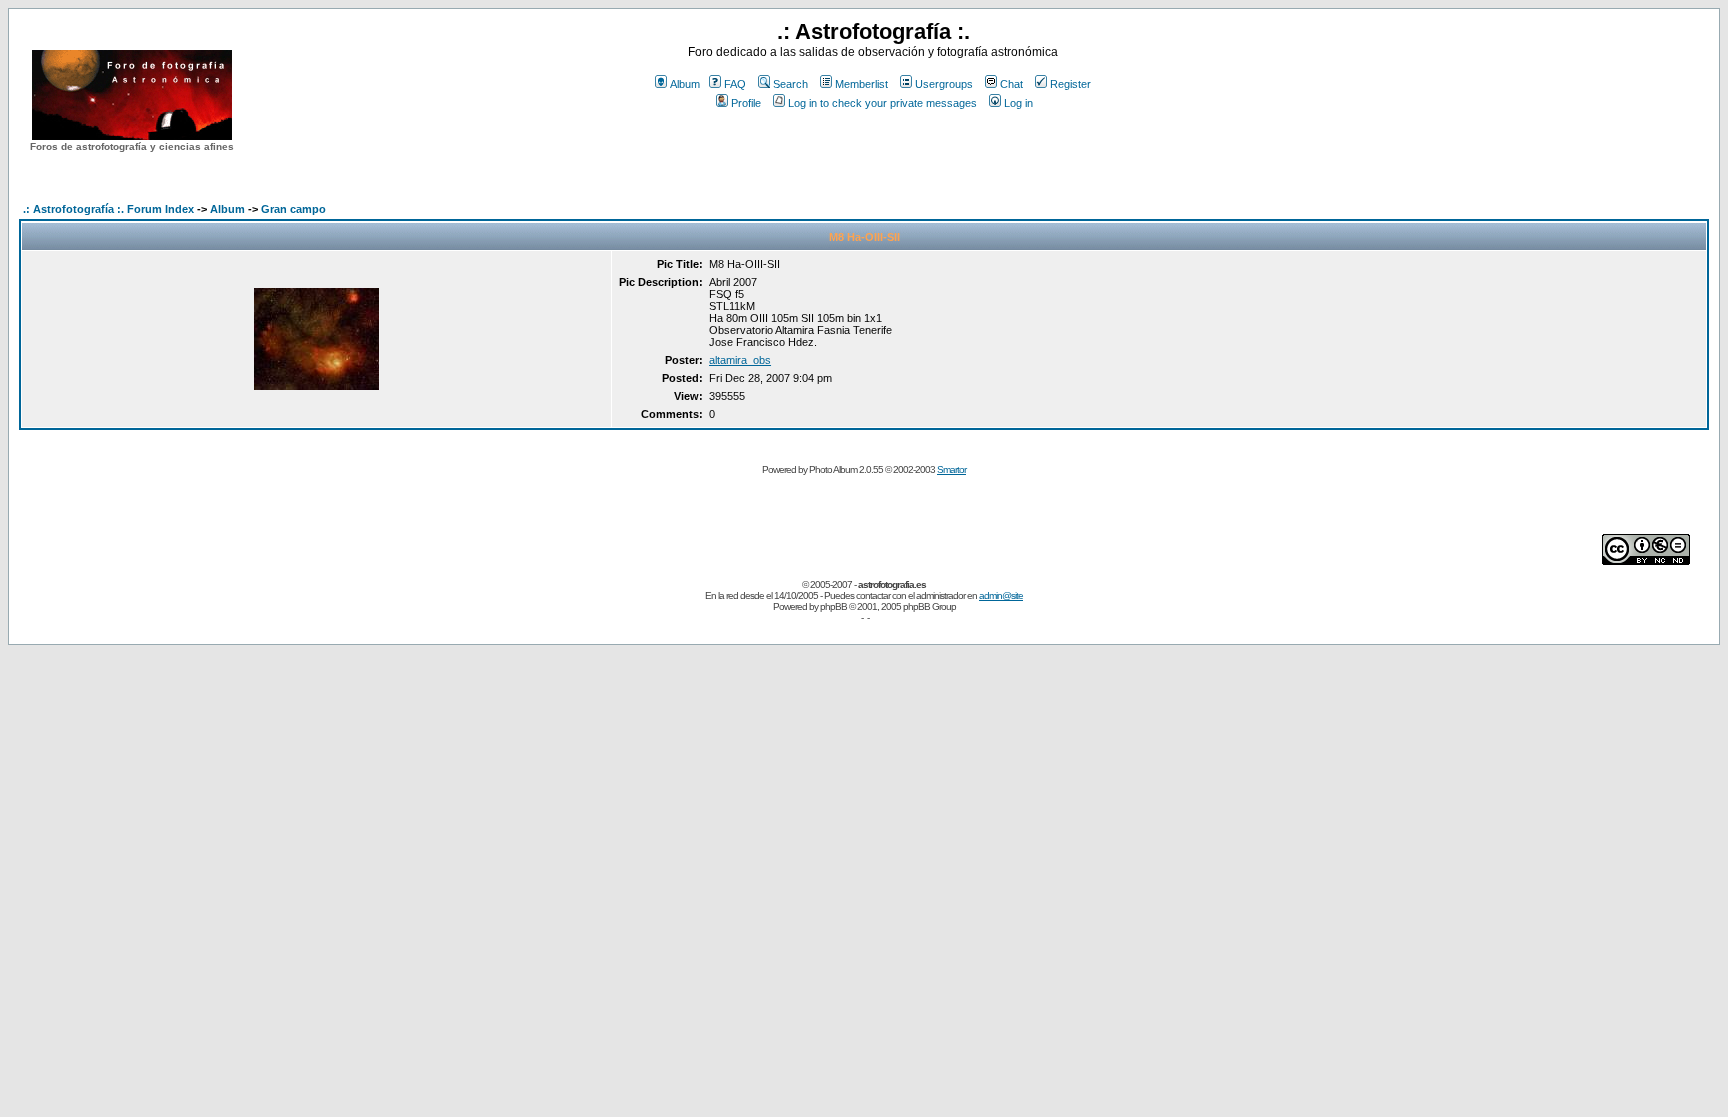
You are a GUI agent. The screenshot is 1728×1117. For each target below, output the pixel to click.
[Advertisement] (873, 149)
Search (790, 84)
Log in (1018, 103)
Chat (1011, 84)
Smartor (951, 469)
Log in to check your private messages (882, 103)
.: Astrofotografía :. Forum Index (108, 209)
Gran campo (293, 209)
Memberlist (861, 84)
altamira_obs (740, 360)
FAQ (735, 84)
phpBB (833, 606)
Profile (746, 103)
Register (1070, 84)
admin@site (1001, 595)
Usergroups (944, 84)
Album (685, 84)
